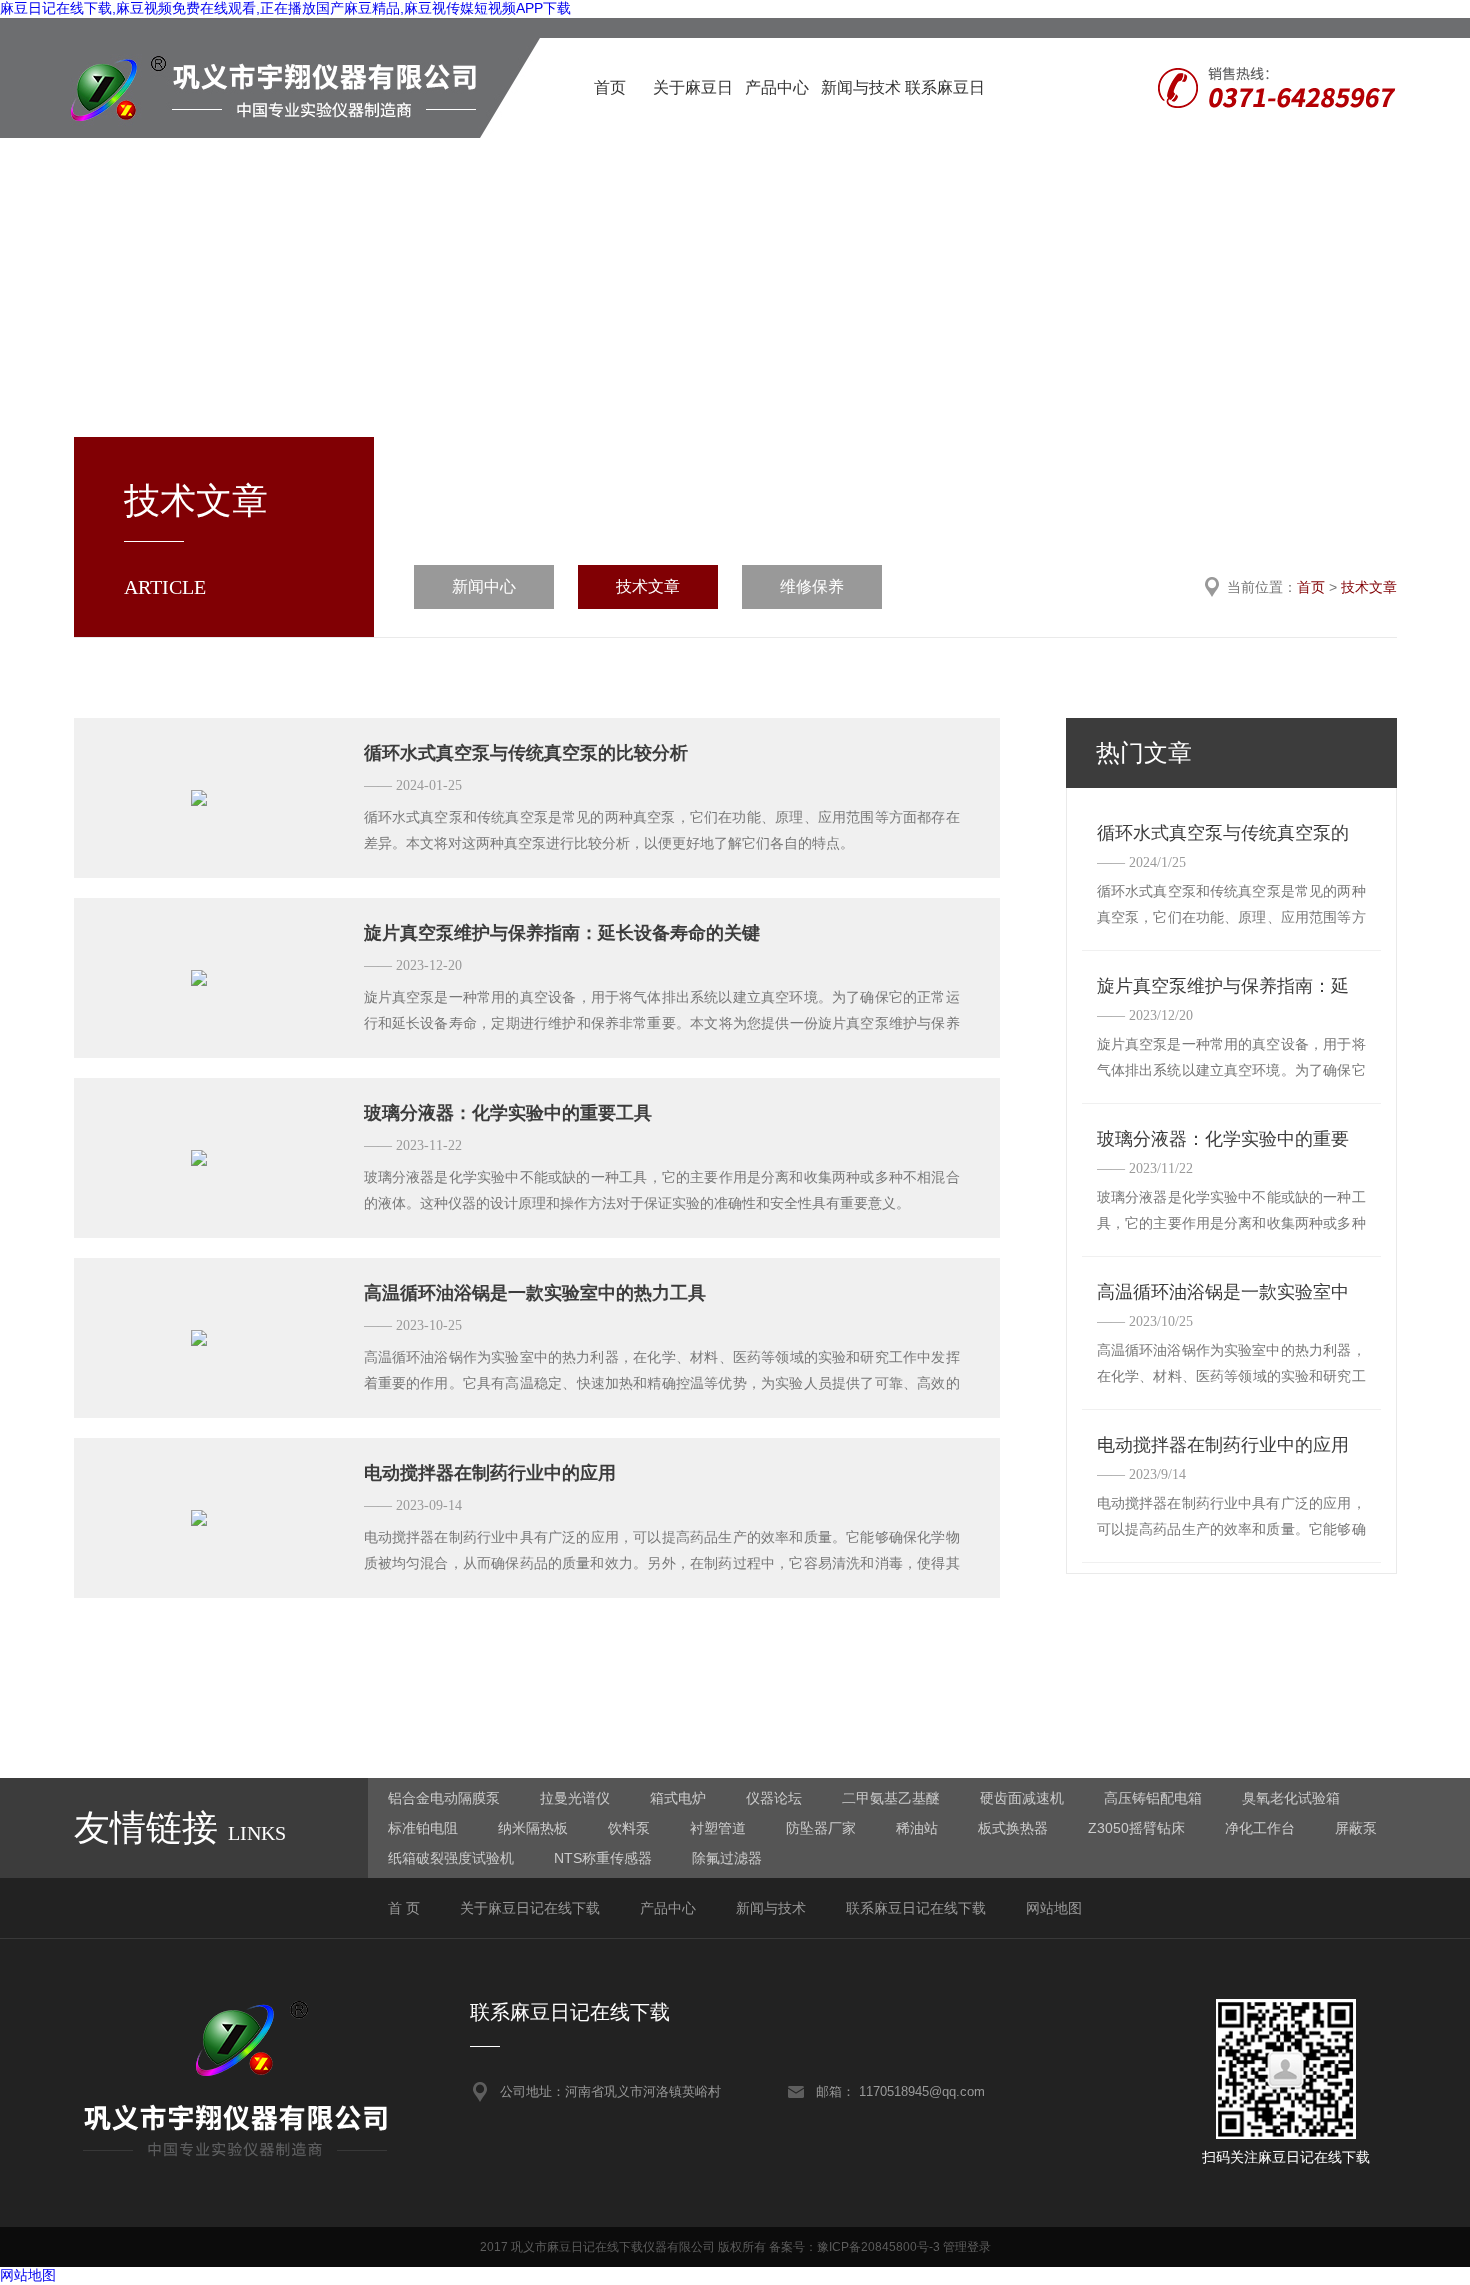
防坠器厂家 (821, 1828)
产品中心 (777, 87)
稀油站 (917, 1828)
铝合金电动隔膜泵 (444, 1798)
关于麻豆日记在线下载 (693, 108)
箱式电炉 (678, 1798)
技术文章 (648, 586)
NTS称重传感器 (603, 1858)
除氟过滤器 (727, 1858)
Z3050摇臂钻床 (1136, 1828)
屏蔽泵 (1356, 1828)
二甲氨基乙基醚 (891, 1798)
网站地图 (1054, 1908)
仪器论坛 (774, 1798)
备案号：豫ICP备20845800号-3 (854, 2247)
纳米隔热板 (533, 1828)
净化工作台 (1260, 1828)
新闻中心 (484, 586)
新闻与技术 (861, 87)
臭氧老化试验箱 (1291, 1798)
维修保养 (812, 586)
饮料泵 (629, 1828)
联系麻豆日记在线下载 (945, 108)
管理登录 (967, 2247)
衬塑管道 (718, 1828)
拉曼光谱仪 (575, 1798)
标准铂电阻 (423, 1828)
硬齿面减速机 (1022, 1798)
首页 (610, 87)
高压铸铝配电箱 (1153, 1798)
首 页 (404, 1908)
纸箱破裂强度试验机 (451, 1858)
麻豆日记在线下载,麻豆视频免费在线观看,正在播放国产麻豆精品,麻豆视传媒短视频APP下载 (285, 8)
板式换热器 (1013, 1828)
